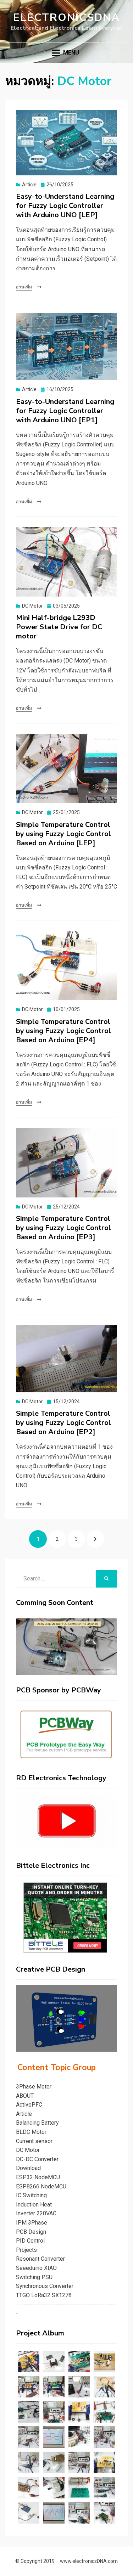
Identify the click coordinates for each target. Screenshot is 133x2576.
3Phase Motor (34, 2087)
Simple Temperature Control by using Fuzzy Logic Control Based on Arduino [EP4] (63, 1031)
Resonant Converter (40, 2259)
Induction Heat (34, 2205)
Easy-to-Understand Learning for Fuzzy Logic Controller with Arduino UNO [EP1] (65, 411)
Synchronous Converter (45, 2286)
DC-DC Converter (37, 2159)
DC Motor (32, 606)
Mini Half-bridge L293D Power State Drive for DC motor (59, 627)
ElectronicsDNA (66, 18)
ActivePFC (29, 2105)
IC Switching (31, 2195)
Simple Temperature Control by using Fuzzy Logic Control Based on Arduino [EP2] (63, 1423)
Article (29, 185)
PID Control (30, 2241)
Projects (26, 2250)
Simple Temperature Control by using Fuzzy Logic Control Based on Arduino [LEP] (63, 834)
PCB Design (31, 2232)
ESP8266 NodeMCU (41, 2186)
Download (28, 2168)
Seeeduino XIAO (36, 2268)
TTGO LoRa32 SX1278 (44, 2295)
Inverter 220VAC (36, 2213)
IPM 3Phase (32, 2223)
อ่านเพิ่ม (24, 287)
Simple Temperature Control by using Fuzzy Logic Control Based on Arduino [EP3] (63, 1228)
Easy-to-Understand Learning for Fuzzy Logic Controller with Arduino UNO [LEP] (65, 206)
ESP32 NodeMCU (38, 2177)
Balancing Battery (37, 2123)
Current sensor (34, 2141)
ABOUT (25, 2096)
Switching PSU (34, 2277)
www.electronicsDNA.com (89, 2561)
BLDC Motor (31, 2132)
